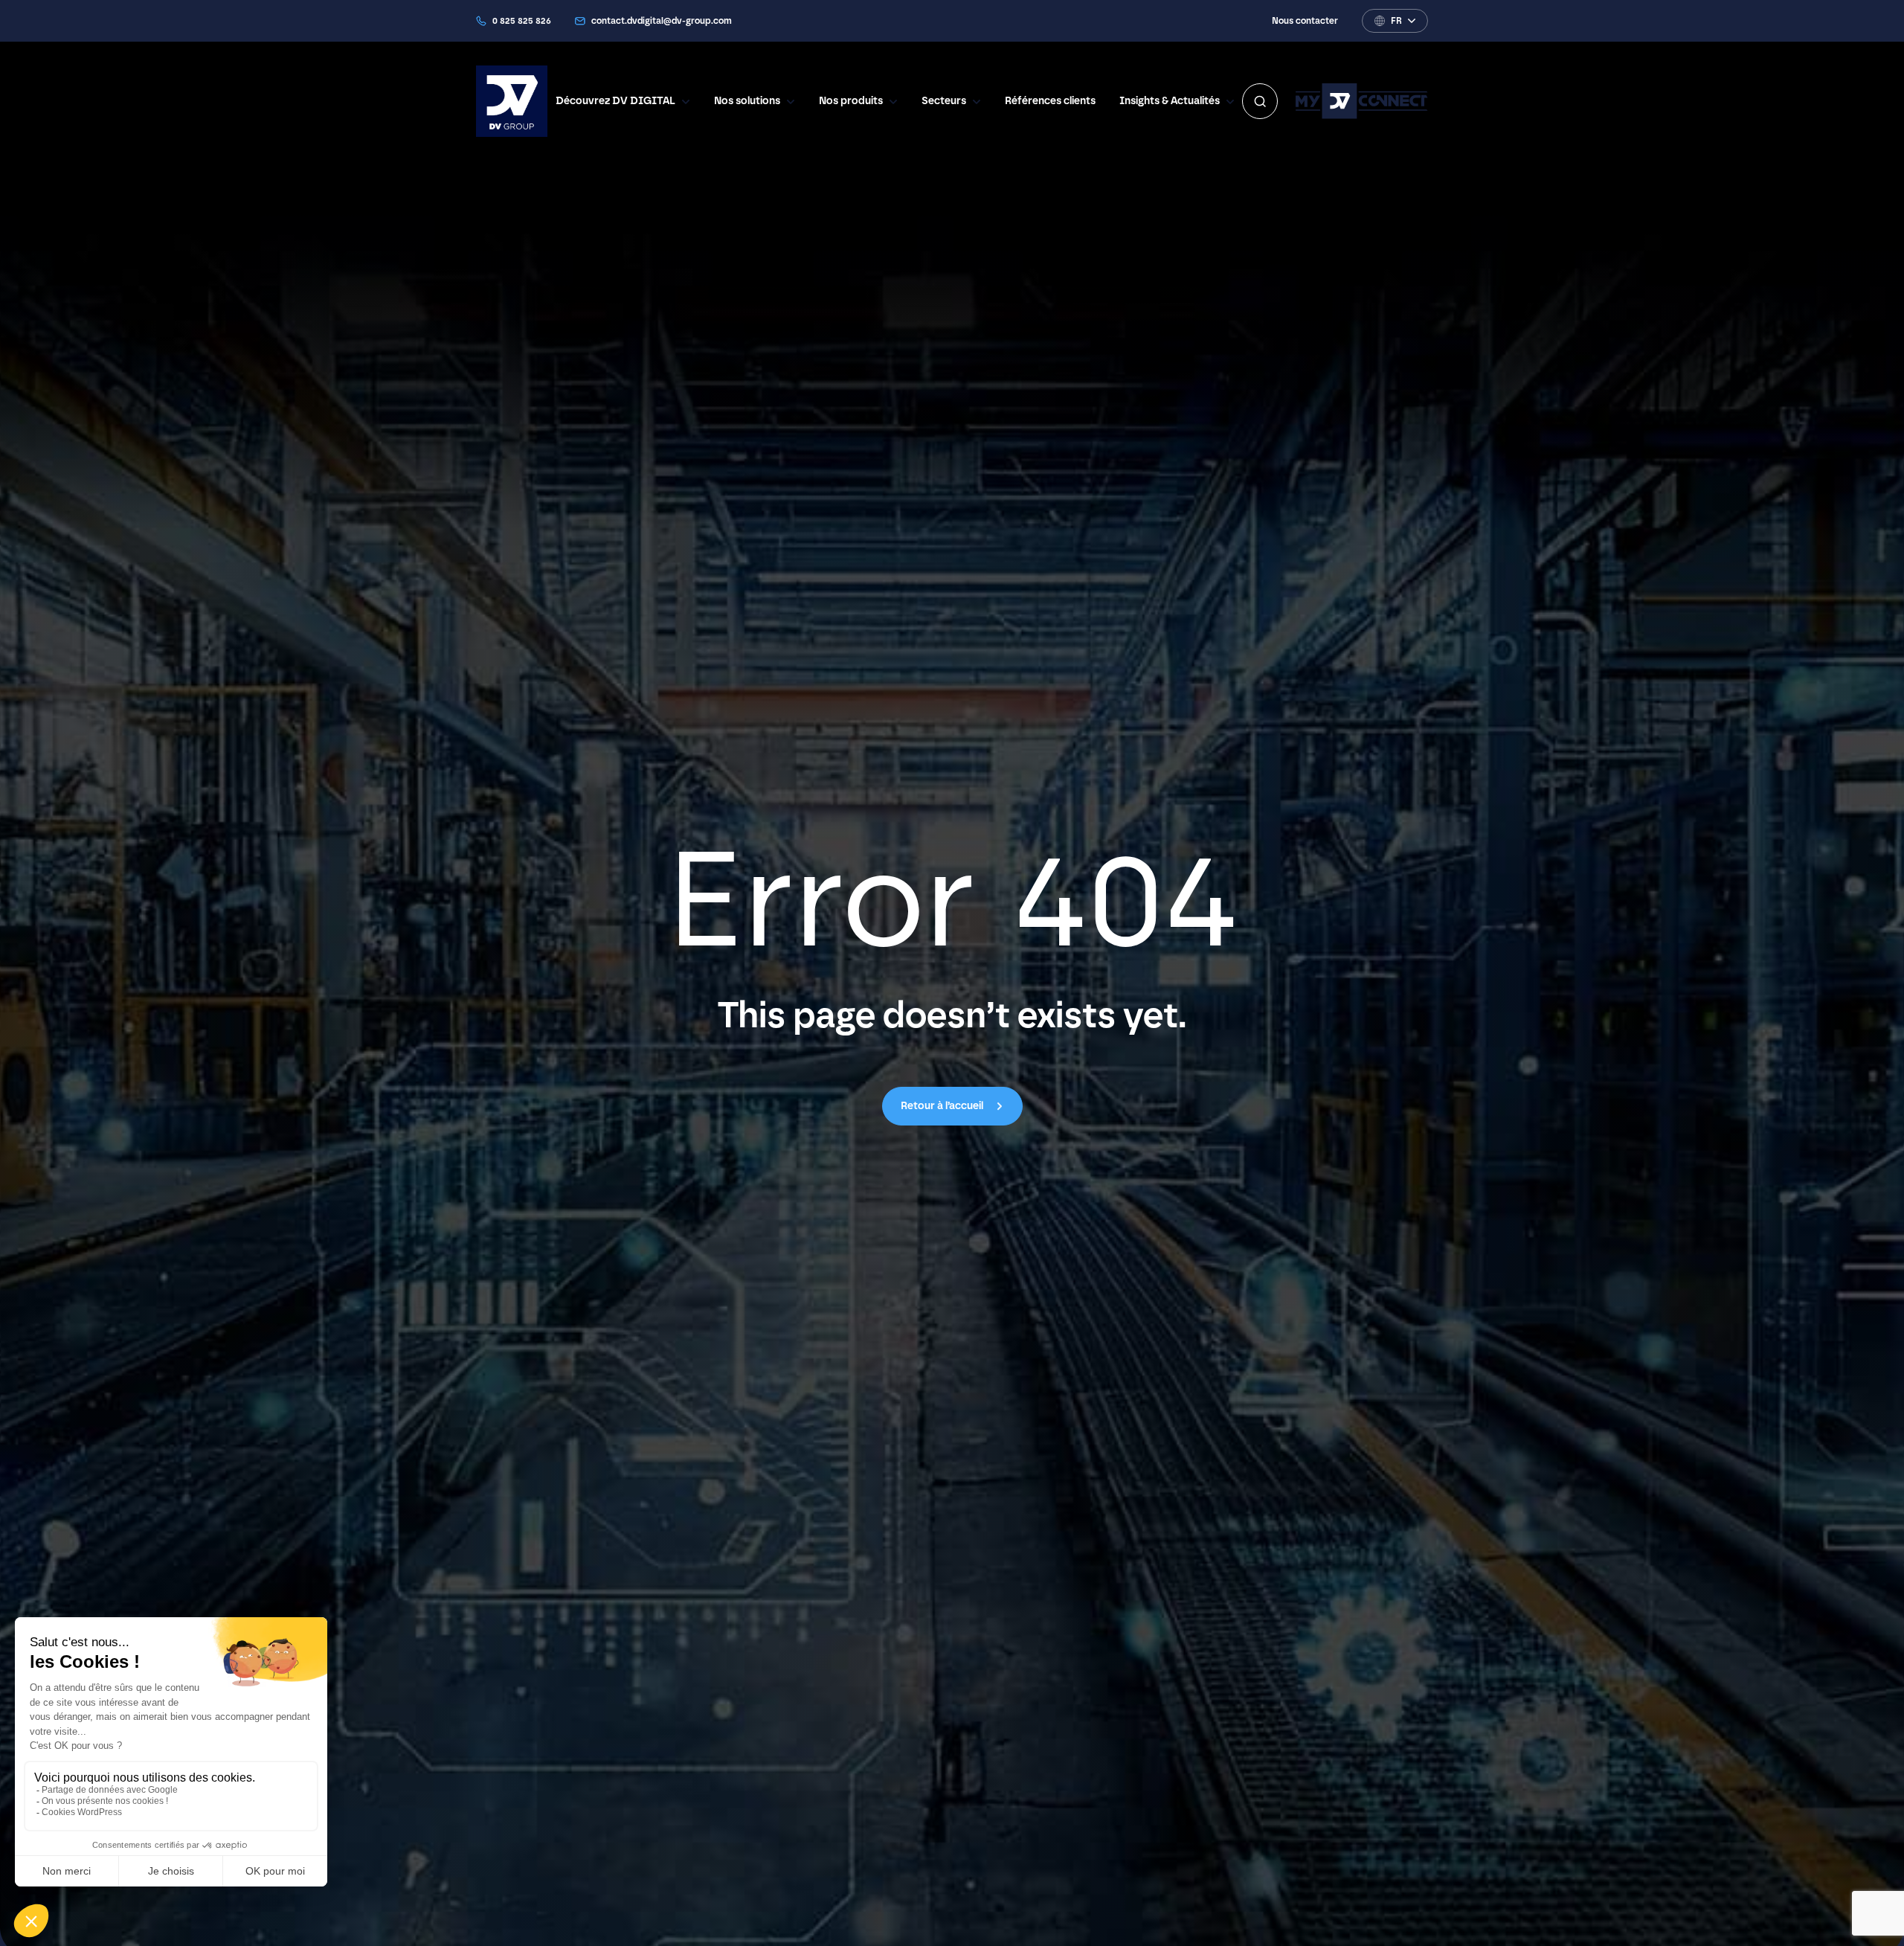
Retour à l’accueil (942, 1106)
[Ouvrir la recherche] (1260, 101)
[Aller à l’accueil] (512, 101)
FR (1396, 21)
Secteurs (944, 101)
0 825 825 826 (522, 21)
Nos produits (851, 101)
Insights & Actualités (1170, 101)
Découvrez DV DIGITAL (615, 101)
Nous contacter (1305, 21)
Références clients (1050, 101)
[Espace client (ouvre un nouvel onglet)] (1362, 101)
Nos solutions (747, 101)
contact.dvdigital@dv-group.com (662, 21)
